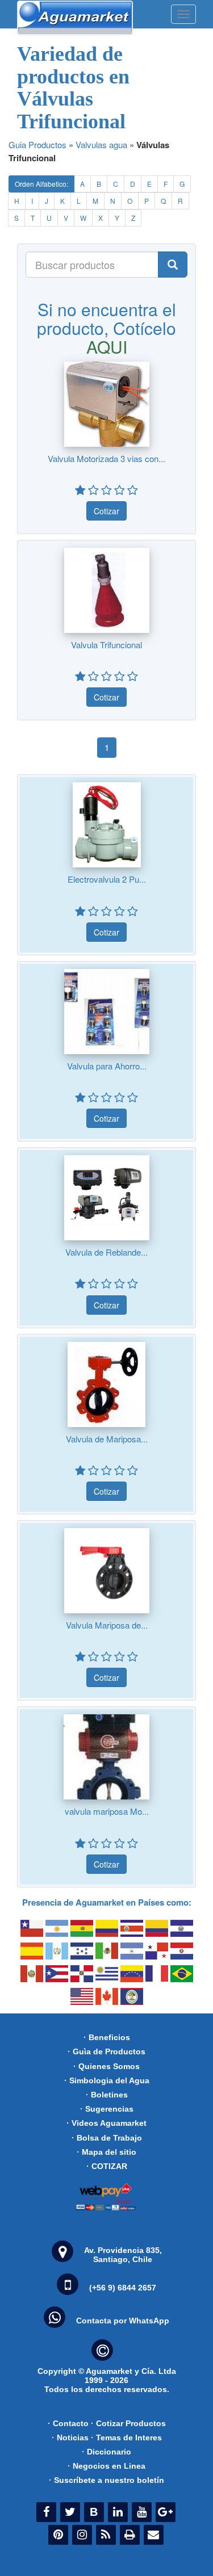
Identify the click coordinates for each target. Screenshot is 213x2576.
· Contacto (68, 2423)
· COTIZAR (107, 2166)
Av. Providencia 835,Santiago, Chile (123, 2255)
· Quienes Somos (106, 2066)
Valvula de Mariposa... (107, 1439)
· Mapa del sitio (106, 2152)
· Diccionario (106, 2452)
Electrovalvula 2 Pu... (107, 879)
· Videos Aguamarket (106, 2123)
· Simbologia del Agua (107, 2080)
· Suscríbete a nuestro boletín (106, 2480)
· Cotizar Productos (128, 2423)
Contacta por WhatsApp (123, 2321)
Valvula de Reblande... (106, 1252)
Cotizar (106, 511)
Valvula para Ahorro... (107, 1066)
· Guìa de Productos (106, 2051)
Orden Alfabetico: (41, 184)
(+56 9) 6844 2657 (123, 2288)
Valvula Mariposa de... (107, 1625)
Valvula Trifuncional (106, 645)
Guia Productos (37, 144)
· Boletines (107, 2095)
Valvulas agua (101, 144)
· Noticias (70, 2437)
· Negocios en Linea (106, 2466)
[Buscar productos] (173, 265)
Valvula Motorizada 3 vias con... (106, 458)
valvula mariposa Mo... (107, 1811)
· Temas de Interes (126, 2437)
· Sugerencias (107, 2109)
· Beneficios (107, 2037)
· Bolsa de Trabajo (107, 2138)
